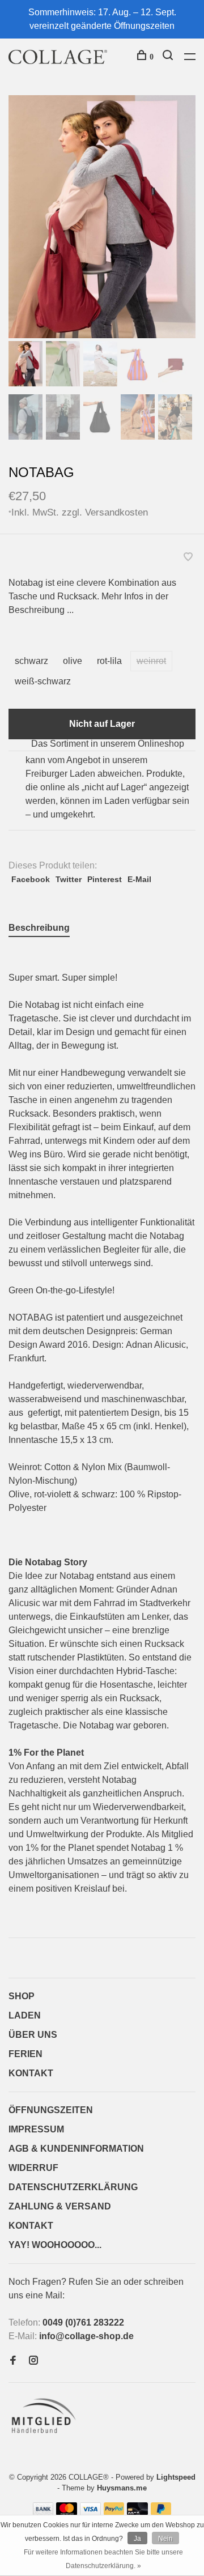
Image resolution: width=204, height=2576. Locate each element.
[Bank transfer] (43, 2512)
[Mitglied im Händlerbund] (46, 2436)
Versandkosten (116, 512)
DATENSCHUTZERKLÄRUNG (73, 2187)
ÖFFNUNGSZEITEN (51, 2110)
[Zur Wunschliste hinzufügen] (188, 558)
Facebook (31, 879)
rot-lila (109, 661)
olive (73, 661)
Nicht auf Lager (102, 724)
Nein (165, 2539)
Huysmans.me (122, 2488)
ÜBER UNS (33, 2035)
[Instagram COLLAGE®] (33, 2361)
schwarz (31, 661)
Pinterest (105, 879)
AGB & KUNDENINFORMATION (76, 2149)
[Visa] (90, 2512)
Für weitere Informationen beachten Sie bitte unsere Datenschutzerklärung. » (103, 2559)
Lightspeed (176, 2477)
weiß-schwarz (43, 681)
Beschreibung (39, 928)
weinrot (151, 661)
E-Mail (139, 879)
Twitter (69, 879)
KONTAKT (31, 2073)
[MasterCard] (67, 2512)
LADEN (25, 2015)
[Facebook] (13, 2361)
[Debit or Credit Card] (137, 2512)
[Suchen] (169, 57)
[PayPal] (114, 2512)
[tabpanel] (102, 217)
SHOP (22, 1996)
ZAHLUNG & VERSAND (60, 2206)
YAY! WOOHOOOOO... (55, 2245)
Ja (137, 2539)
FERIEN (25, 2054)
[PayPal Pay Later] (161, 2512)
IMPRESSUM (36, 2129)
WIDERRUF (33, 2168)
